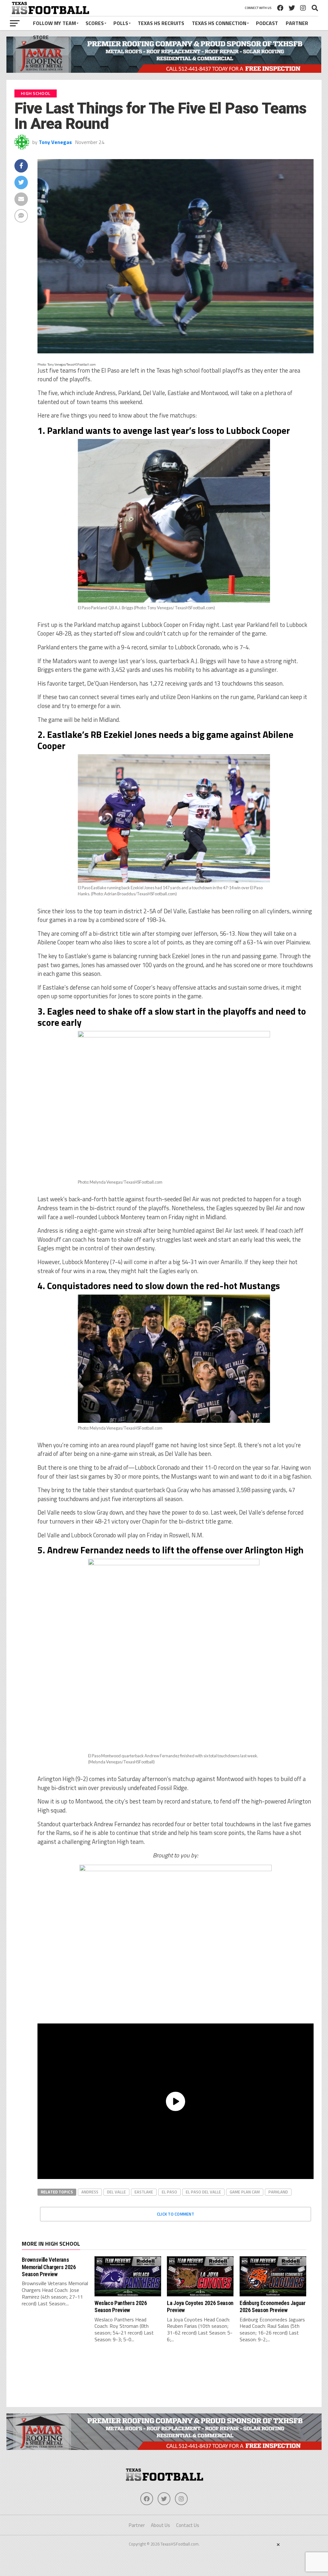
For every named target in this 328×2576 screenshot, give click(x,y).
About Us (160, 2525)
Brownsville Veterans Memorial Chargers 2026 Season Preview (49, 2267)
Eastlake (144, 2192)
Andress (90, 2192)
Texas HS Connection (219, 23)
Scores (95, 23)
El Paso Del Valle (203, 2192)
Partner (297, 23)
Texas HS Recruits (161, 23)
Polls (121, 23)
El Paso (169, 2192)
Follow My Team (54, 23)
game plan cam (245, 2192)
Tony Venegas (55, 142)
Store (41, 37)
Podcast (267, 23)
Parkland (278, 2192)
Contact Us (188, 2525)
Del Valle (116, 2192)
